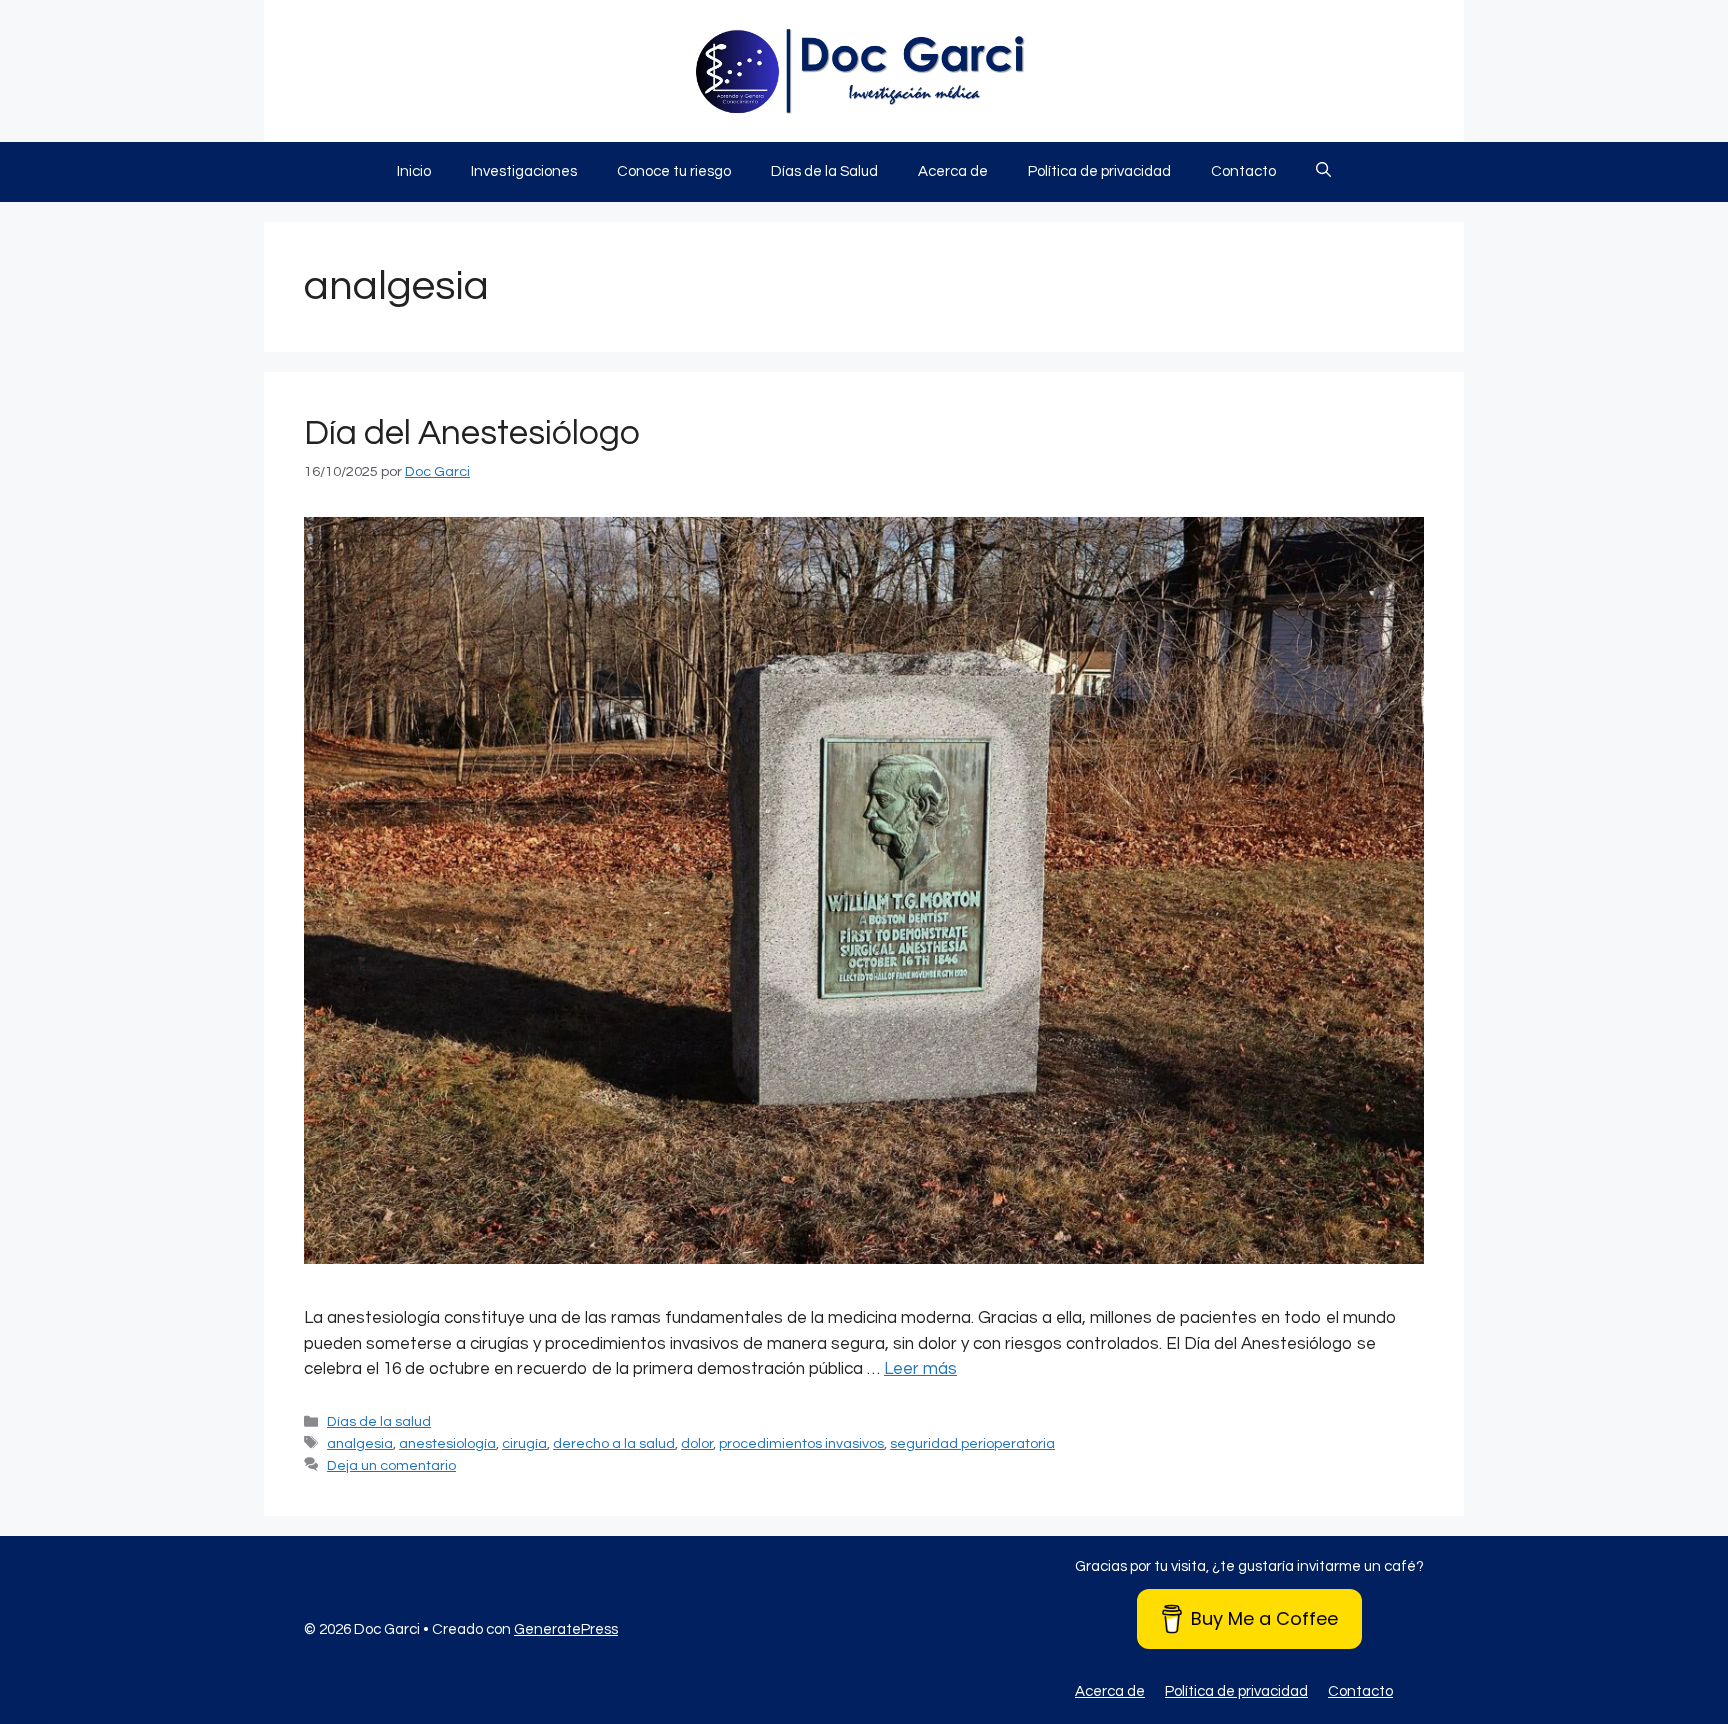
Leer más (920, 1369)
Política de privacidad (1099, 171)
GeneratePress (566, 1629)
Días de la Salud (824, 171)
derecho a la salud (614, 1443)
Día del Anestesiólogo (472, 433)
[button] (1323, 172)
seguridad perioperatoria (972, 1443)
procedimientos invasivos (801, 1443)
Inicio (414, 171)
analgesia (360, 1443)
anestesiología (447, 1443)
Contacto (1243, 171)
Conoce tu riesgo (674, 171)
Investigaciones (524, 171)
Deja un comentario (391, 1465)
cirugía (524, 1443)
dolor (697, 1443)
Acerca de (953, 171)
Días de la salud (379, 1421)
